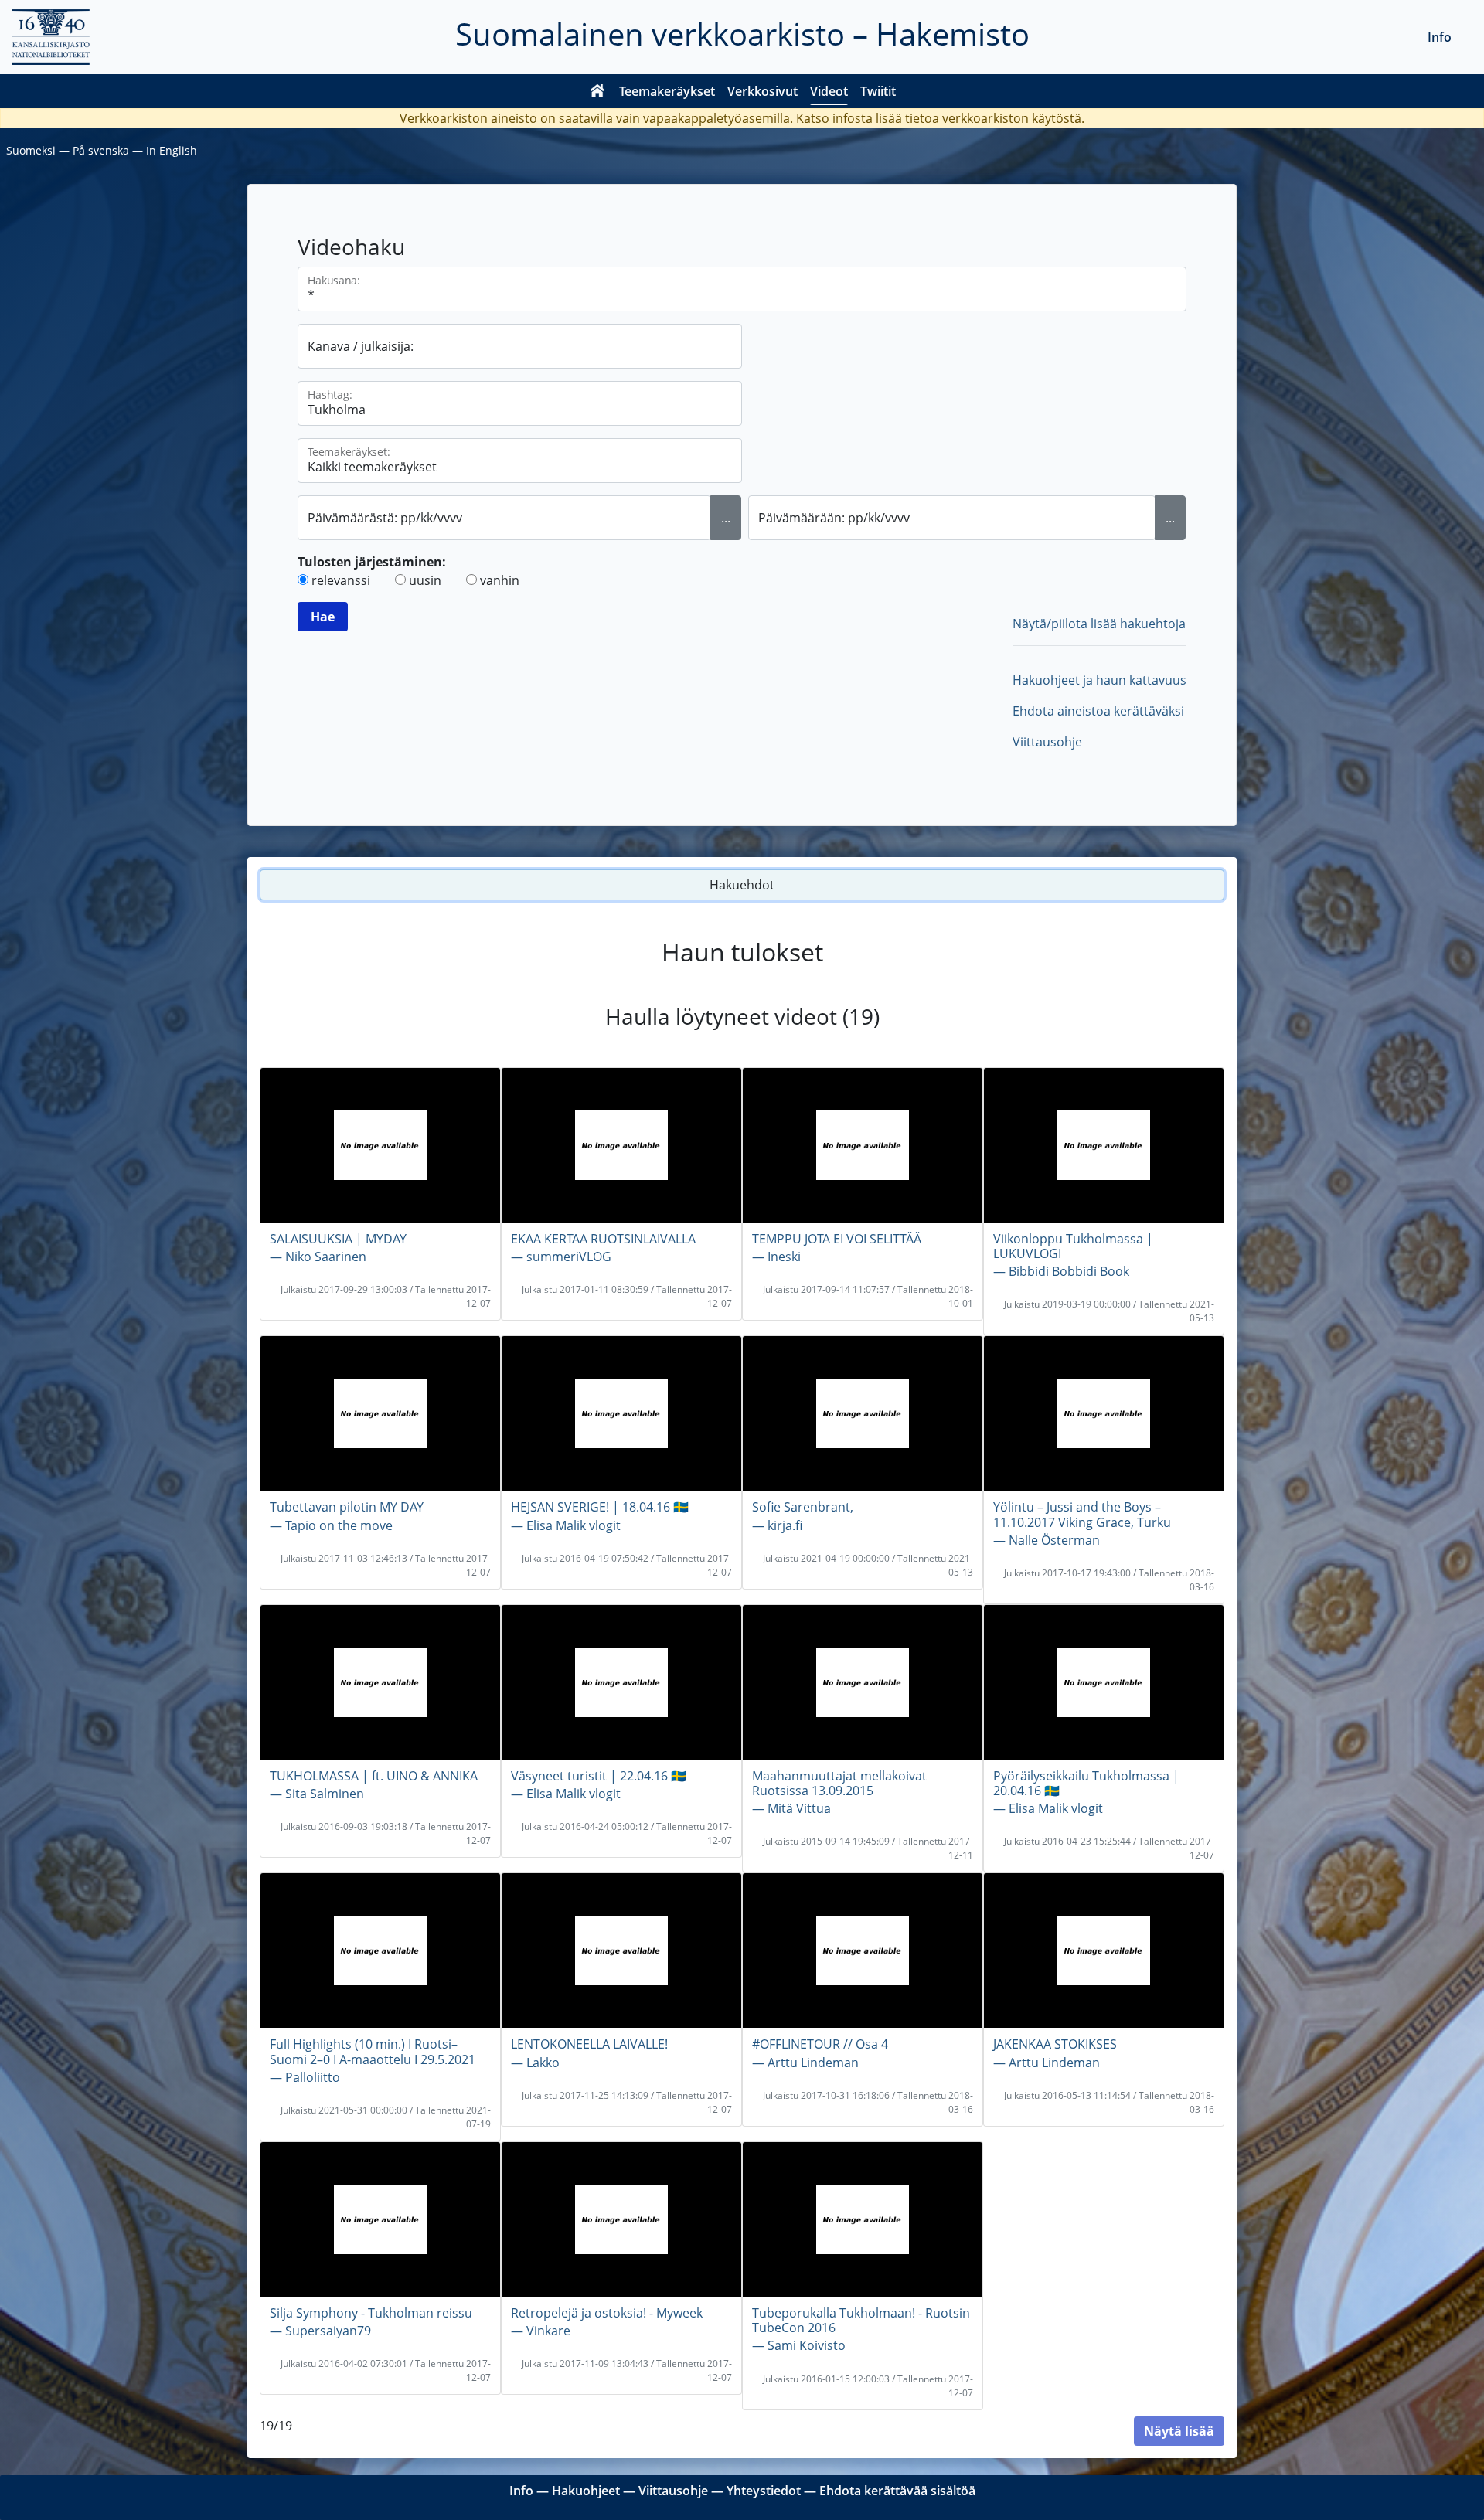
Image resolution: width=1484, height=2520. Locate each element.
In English (172, 150)
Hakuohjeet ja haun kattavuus (1099, 680)
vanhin (500, 580)
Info (1440, 37)
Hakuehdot (742, 885)
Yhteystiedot (764, 2491)
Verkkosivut (762, 91)
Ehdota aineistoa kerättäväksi (1098, 711)
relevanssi (341, 580)
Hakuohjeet (586, 2491)
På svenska (101, 150)
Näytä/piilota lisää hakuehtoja (1099, 624)
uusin (425, 580)
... (726, 518)
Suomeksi (31, 150)
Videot (829, 91)
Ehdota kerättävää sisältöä (897, 2491)
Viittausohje (1047, 742)
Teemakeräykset (667, 91)
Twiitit (878, 91)
